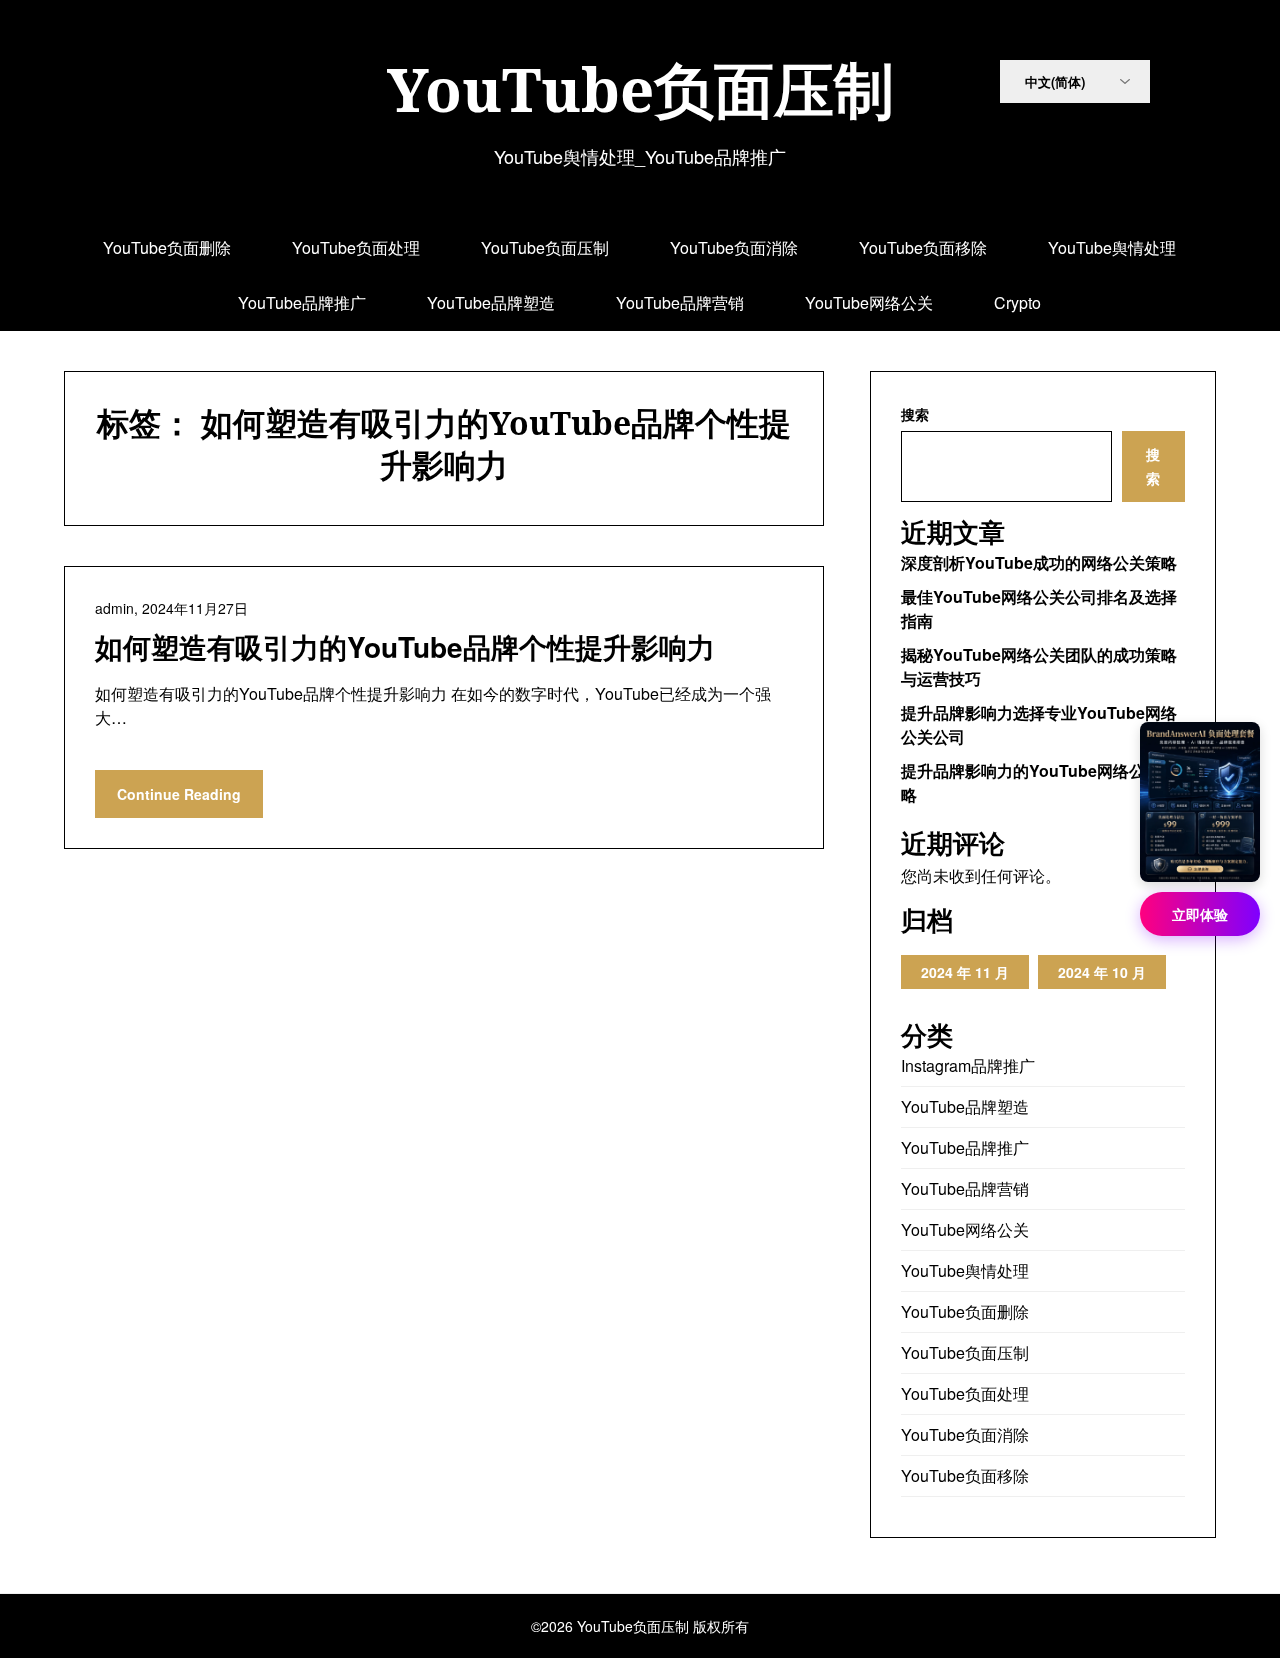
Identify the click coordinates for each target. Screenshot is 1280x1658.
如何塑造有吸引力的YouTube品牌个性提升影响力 (405, 646)
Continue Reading (179, 794)
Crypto (1017, 302)
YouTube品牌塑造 (491, 302)
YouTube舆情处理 (1112, 247)
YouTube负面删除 (167, 247)
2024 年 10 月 (1102, 972)
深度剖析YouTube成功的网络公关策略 (1039, 562)
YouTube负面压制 (640, 89)
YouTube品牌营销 (680, 302)
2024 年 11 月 (965, 972)
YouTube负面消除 (734, 247)
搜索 (915, 414)
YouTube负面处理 (356, 247)
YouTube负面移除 (923, 247)
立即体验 (1200, 914)
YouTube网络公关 (869, 302)
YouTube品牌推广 (302, 302)
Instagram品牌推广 (968, 1065)
